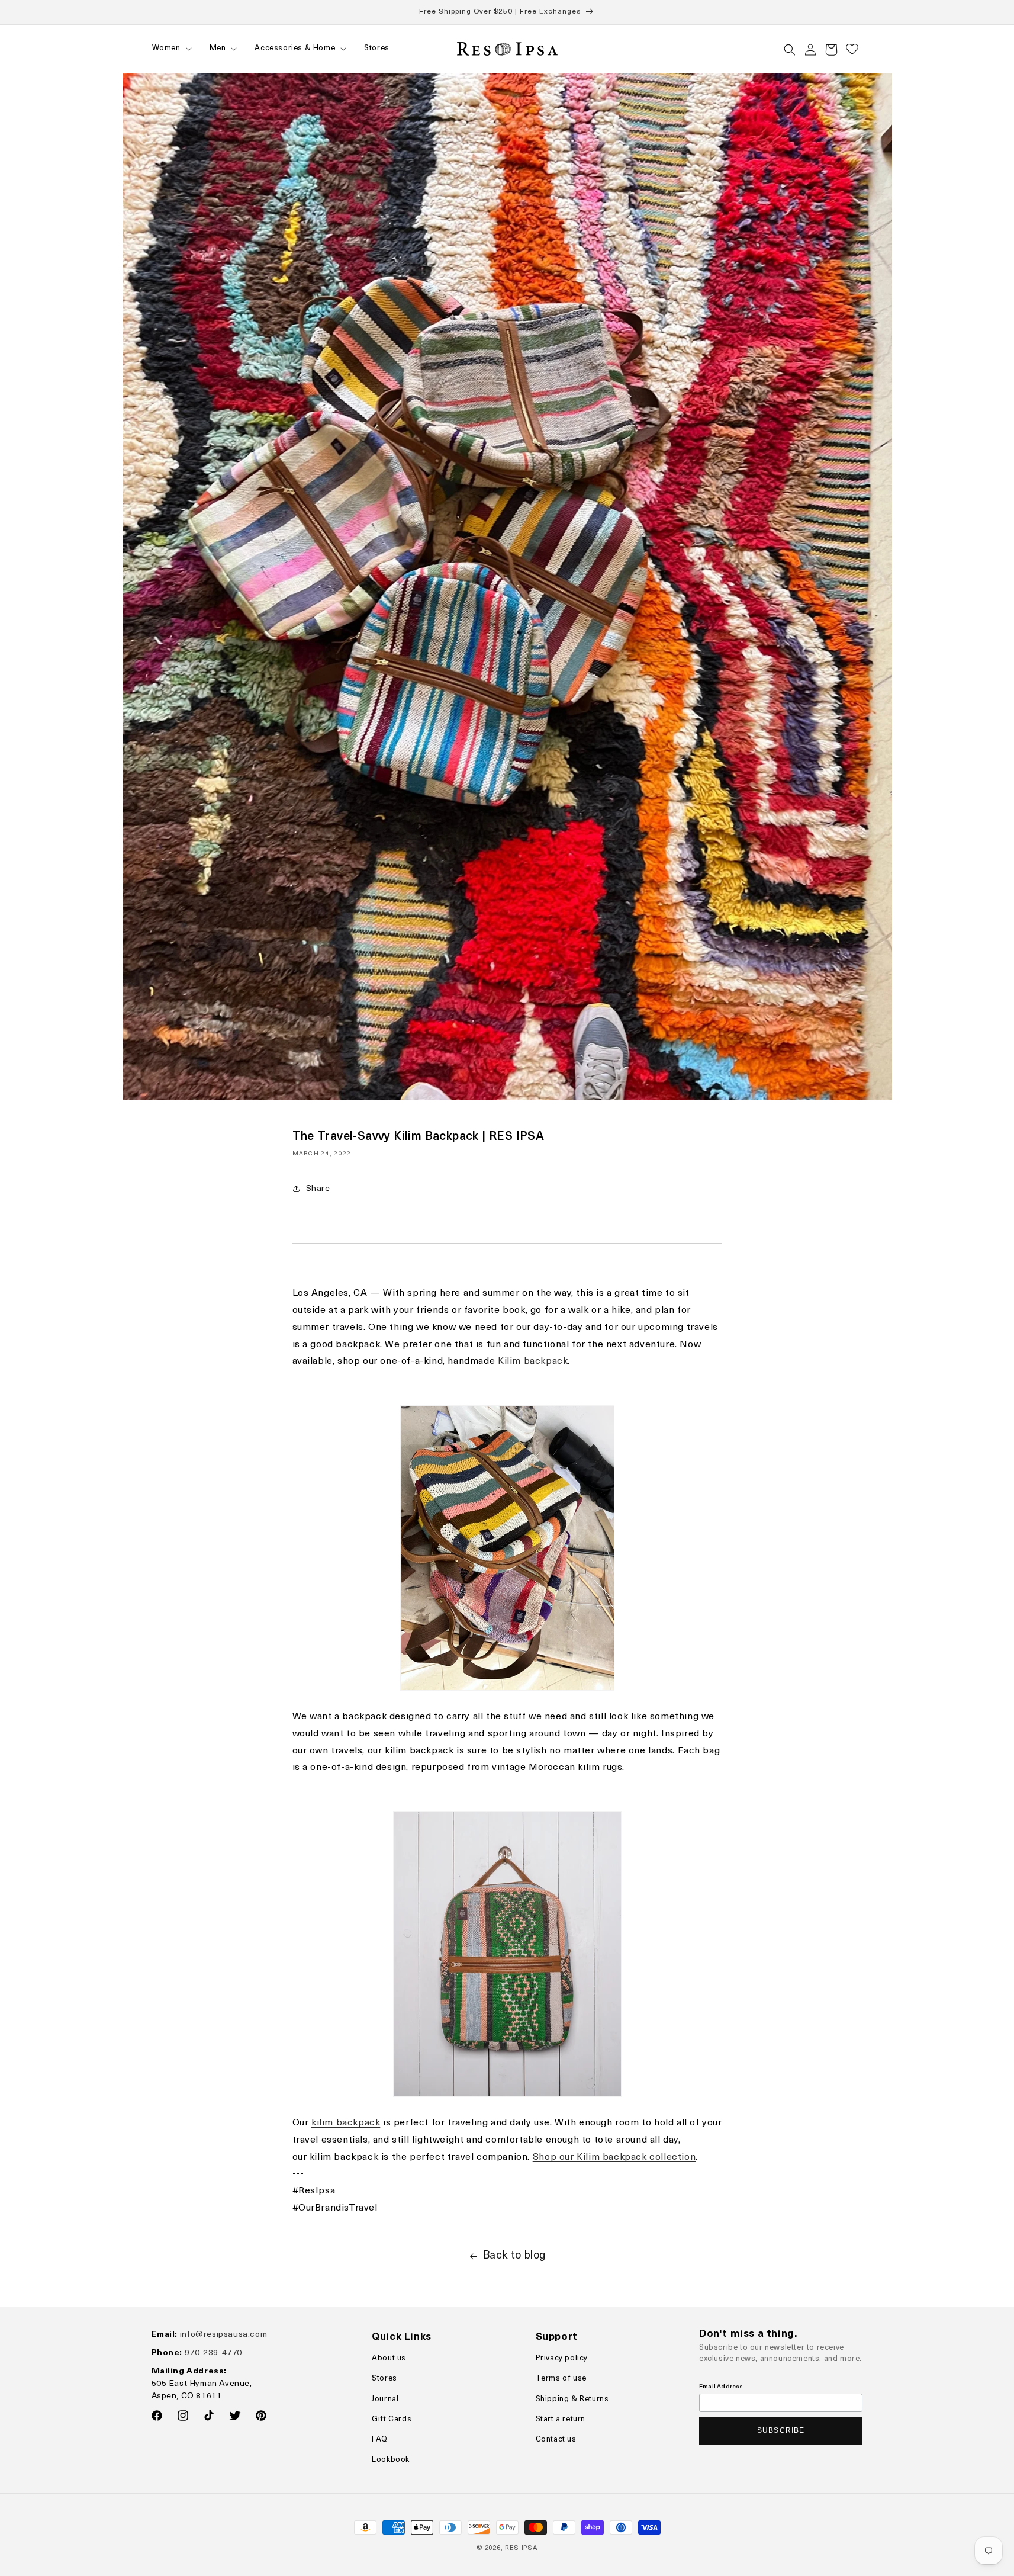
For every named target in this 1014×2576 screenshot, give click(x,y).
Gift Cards (392, 2419)
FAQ (380, 2440)
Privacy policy (562, 2358)
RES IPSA (521, 2548)
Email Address (721, 2387)
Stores (384, 2379)
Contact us (556, 2440)
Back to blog (514, 2256)
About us (389, 2358)
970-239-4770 (213, 2353)
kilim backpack (346, 2123)
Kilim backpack (533, 1361)
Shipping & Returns (572, 2399)
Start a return (561, 2419)
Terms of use (561, 2379)
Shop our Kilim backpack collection (614, 2157)
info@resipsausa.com (223, 2335)
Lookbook (391, 2460)
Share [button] (318, 1189)
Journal (385, 2399)
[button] (171, 49)
